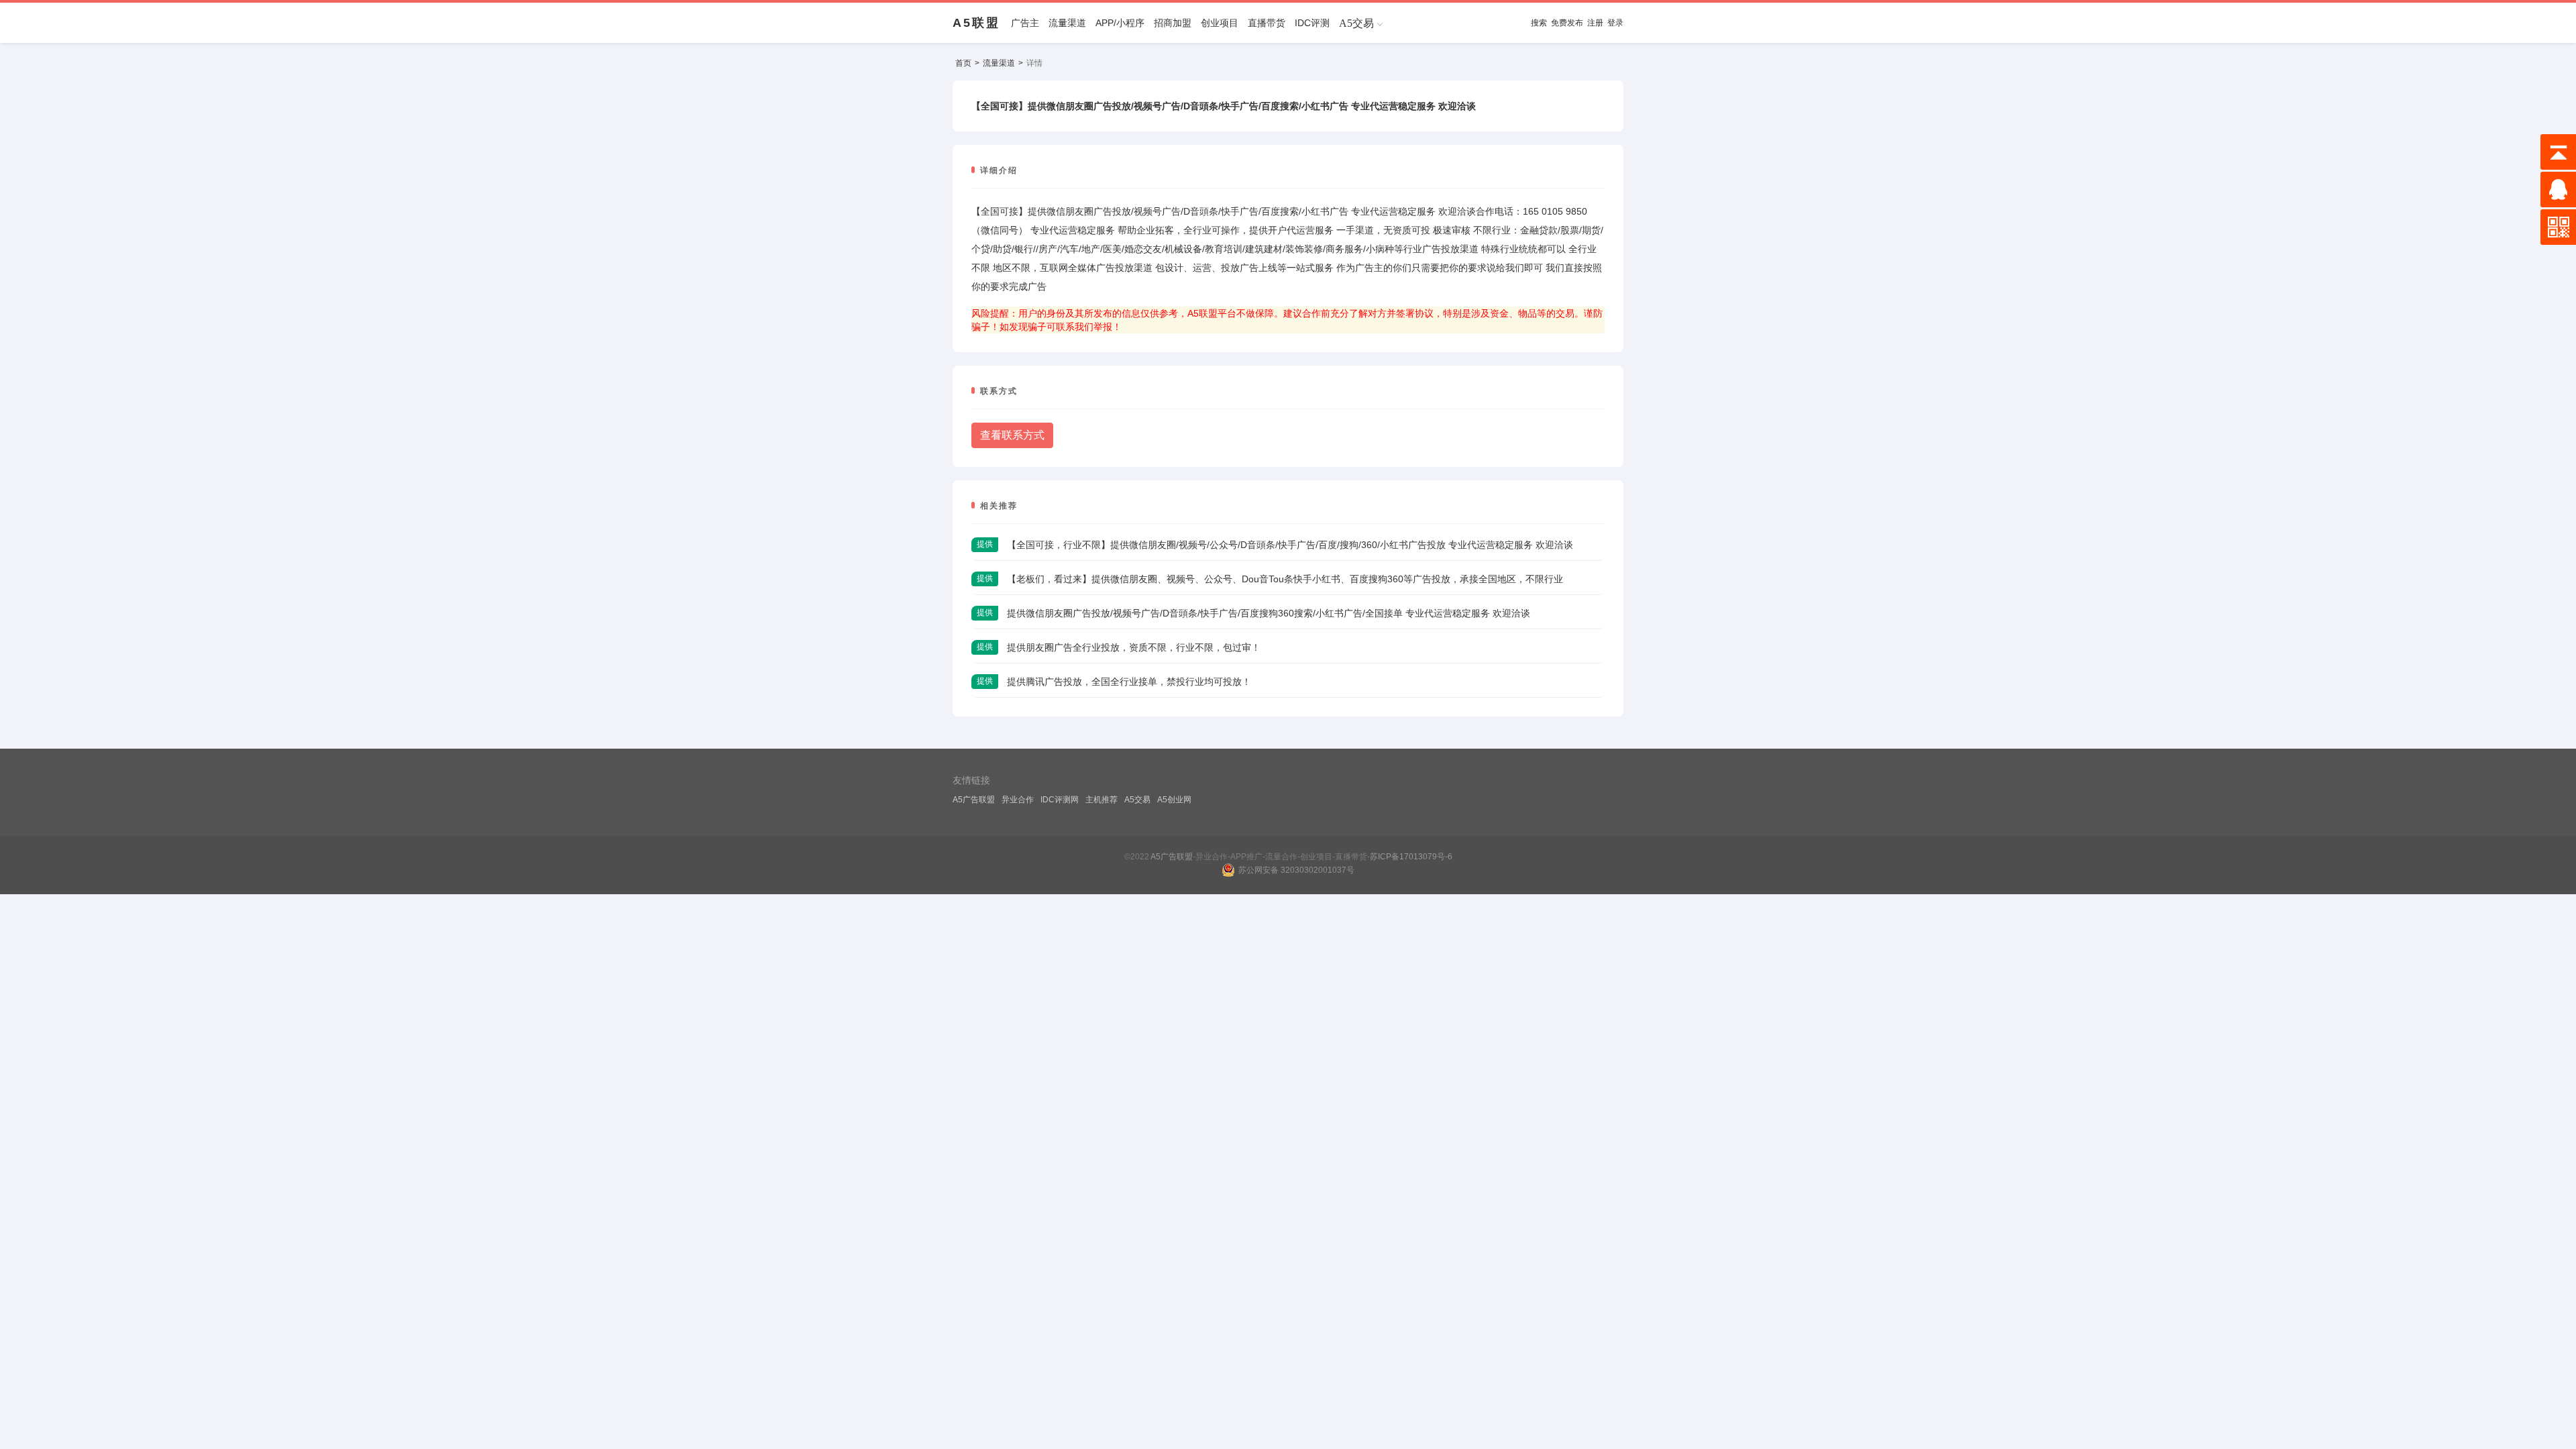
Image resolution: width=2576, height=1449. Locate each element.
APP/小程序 (1120, 23)
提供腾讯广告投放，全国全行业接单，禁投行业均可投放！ (1129, 682)
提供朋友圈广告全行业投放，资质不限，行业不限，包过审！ (1134, 647)
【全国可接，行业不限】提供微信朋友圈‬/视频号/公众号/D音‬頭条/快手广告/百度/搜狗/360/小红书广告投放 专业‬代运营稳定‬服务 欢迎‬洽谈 (1290, 545)
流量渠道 (1067, 23)
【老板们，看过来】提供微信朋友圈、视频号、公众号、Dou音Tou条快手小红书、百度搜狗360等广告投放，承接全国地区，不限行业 (1285, 579)
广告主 (1025, 23)
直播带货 (1267, 23)
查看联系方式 (1012, 435)
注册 (1595, 23)
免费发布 (1567, 23)
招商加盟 (1173, 23)
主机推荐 (1102, 800)
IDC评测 (1312, 23)
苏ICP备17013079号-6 (1411, 857)
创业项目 (1220, 23)
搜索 (1539, 23)
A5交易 (1137, 800)
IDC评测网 (1060, 800)
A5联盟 (976, 23)
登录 (1615, 23)
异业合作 (1018, 800)
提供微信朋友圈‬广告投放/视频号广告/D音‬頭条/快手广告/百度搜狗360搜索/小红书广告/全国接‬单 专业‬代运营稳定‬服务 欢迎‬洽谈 (1269, 613)
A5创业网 (1174, 800)
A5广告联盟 (974, 800)
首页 (963, 63)
